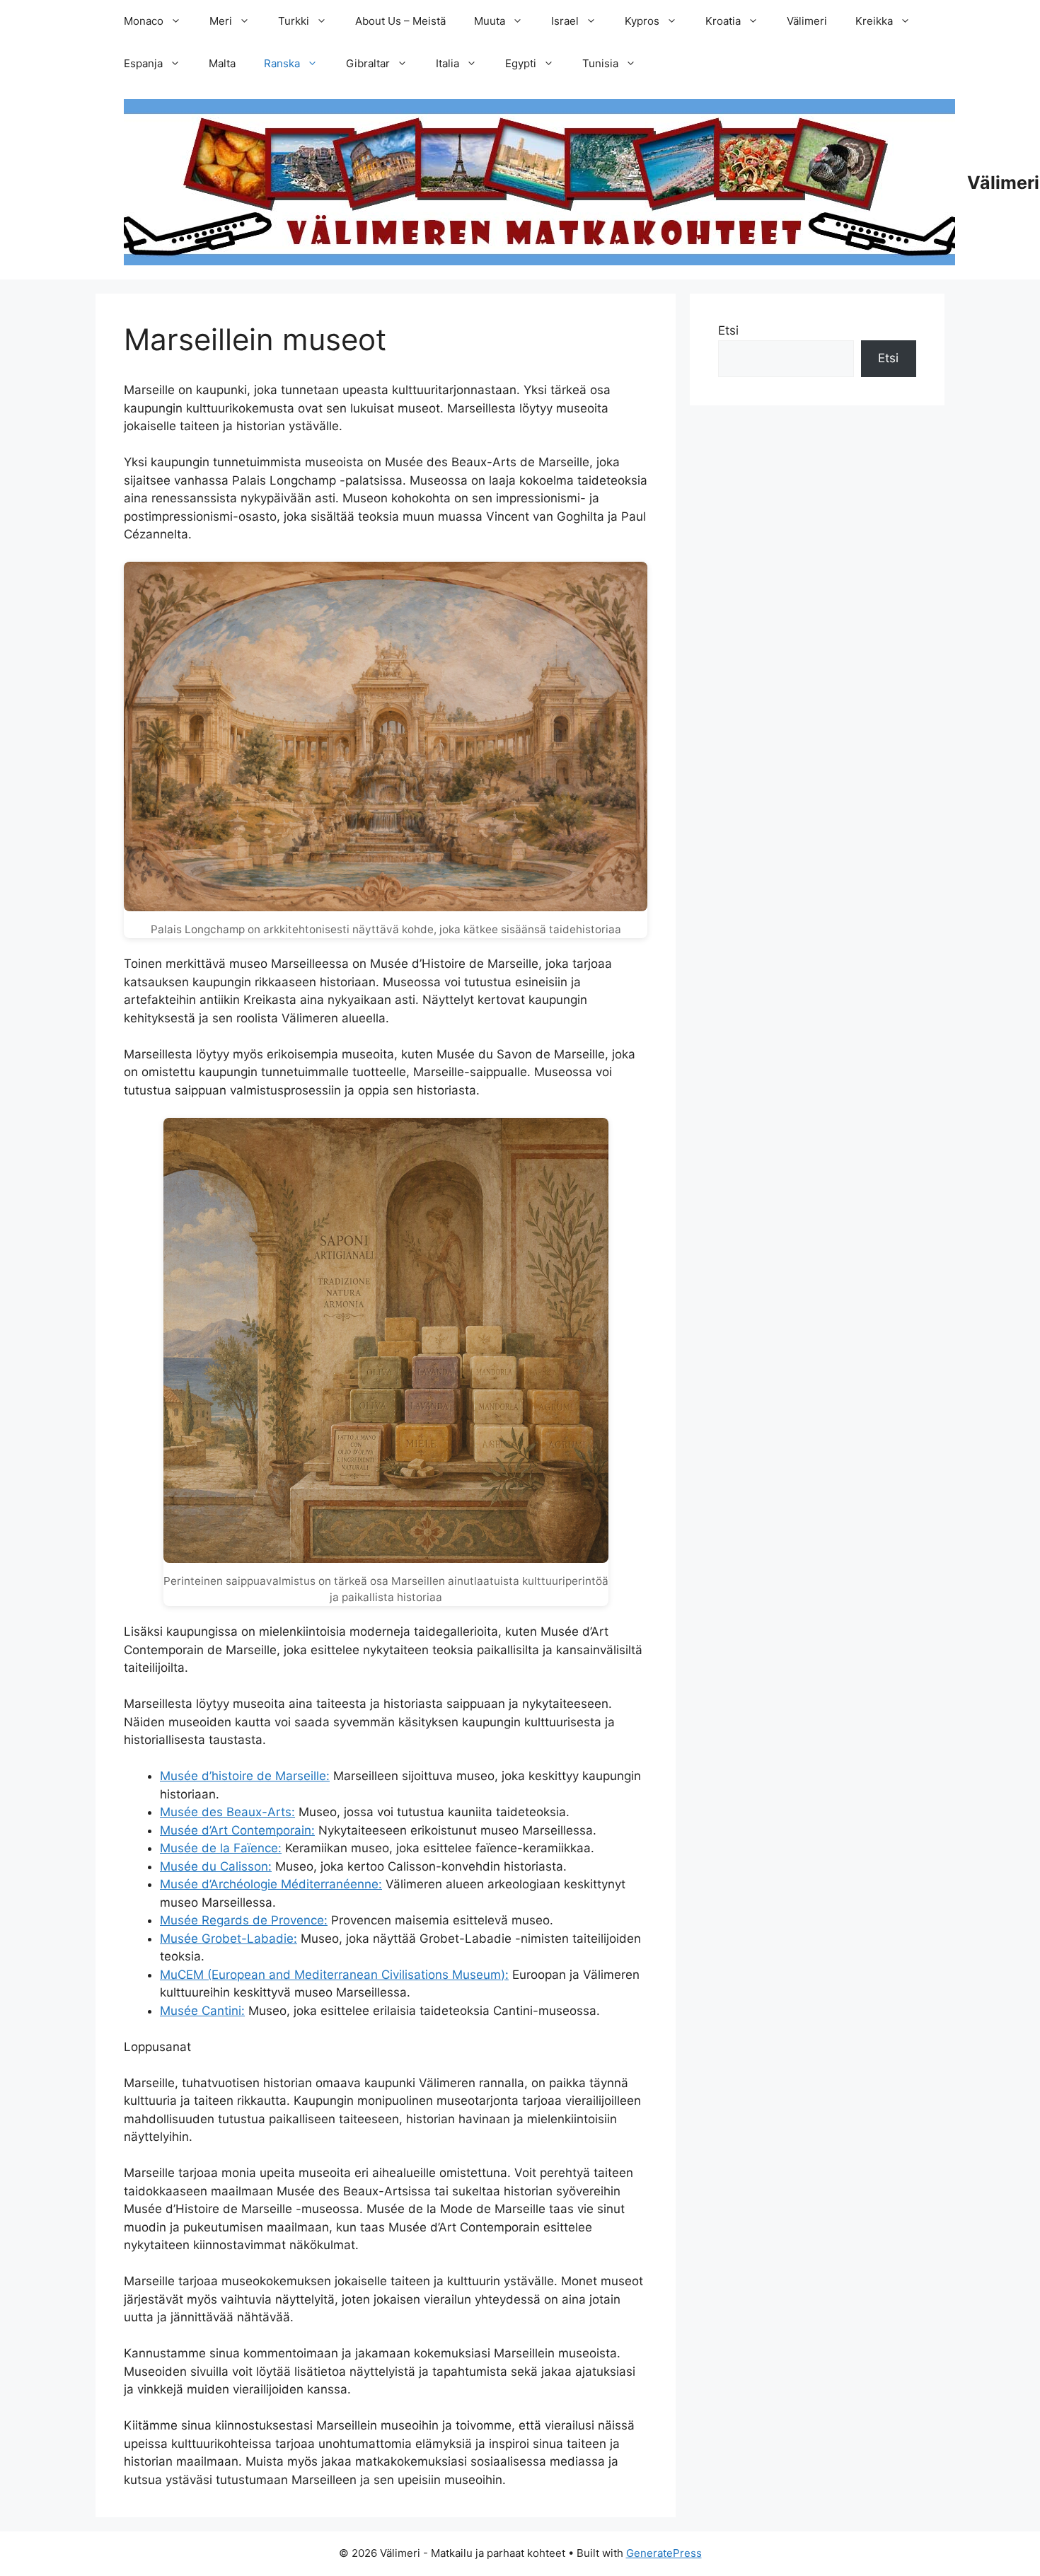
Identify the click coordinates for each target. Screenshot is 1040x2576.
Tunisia (600, 63)
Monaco (144, 21)
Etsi (728, 330)
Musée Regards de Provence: (244, 1920)
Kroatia (723, 21)
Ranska (282, 63)
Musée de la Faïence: (221, 1848)
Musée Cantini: (202, 2011)
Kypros (642, 21)
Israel (565, 21)
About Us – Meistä (400, 21)
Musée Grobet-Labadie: (229, 1939)
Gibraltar (368, 63)
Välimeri (807, 21)
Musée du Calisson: (216, 1866)
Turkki (294, 21)
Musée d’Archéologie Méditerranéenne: (271, 1884)
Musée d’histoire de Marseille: (245, 1776)
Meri (221, 21)
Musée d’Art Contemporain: (237, 1830)
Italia (447, 63)
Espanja (143, 63)
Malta (222, 63)
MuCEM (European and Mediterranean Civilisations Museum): (334, 1975)
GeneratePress (664, 2553)
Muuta (490, 21)
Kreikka (874, 21)
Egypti (521, 63)
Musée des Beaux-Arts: (227, 1812)
